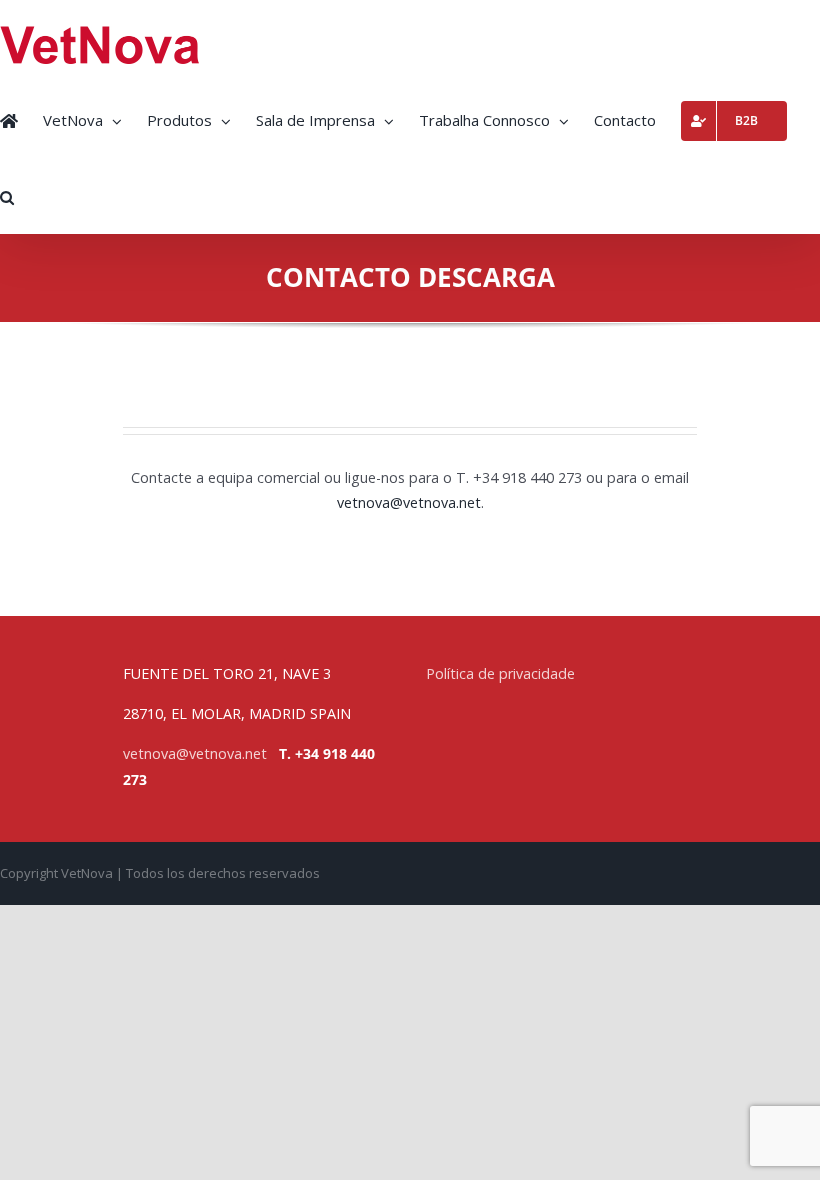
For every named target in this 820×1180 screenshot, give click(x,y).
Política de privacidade (500, 673)
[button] (7, 195)
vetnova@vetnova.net (195, 753)
